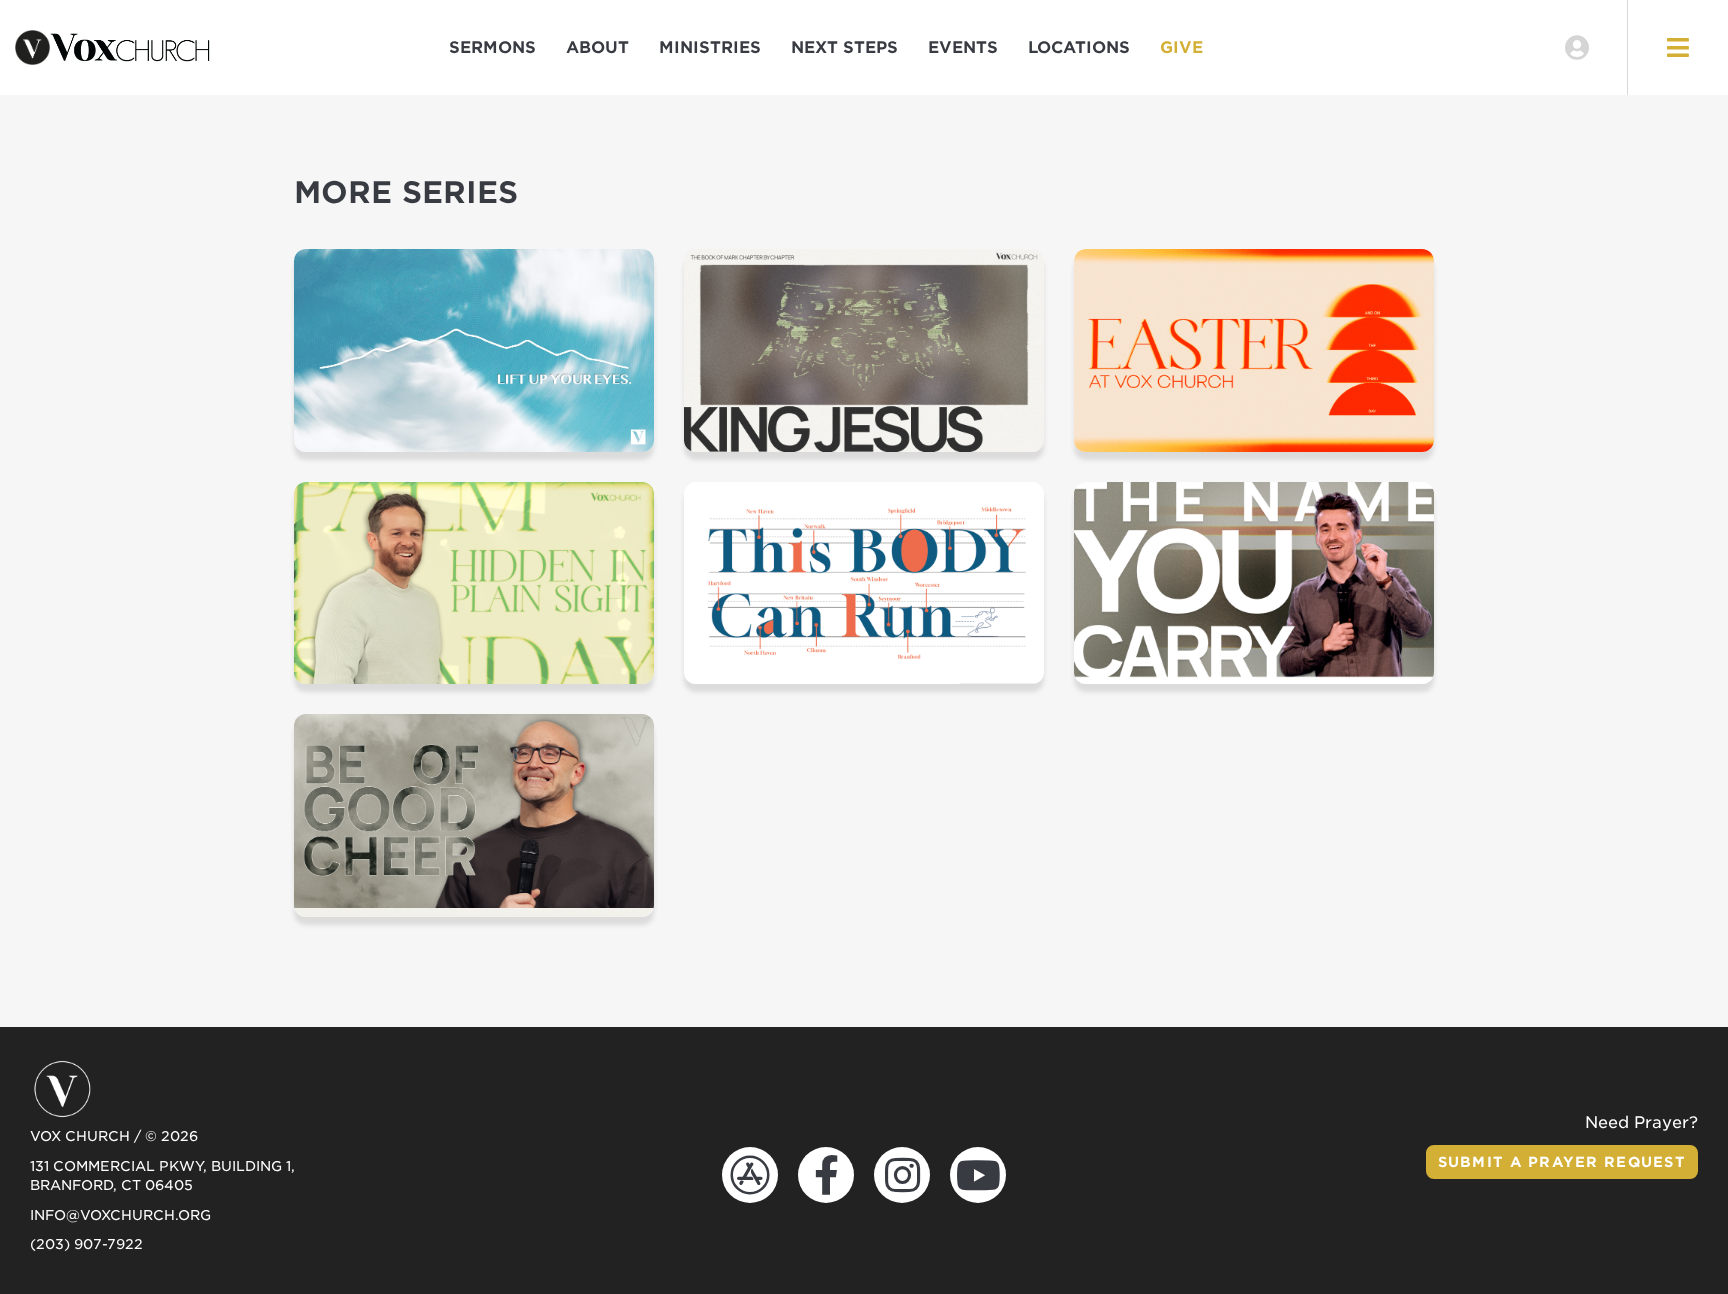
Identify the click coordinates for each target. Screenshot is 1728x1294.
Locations (1079, 47)
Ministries (710, 47)
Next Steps (844, 47)
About (597, 47)
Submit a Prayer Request (1562, 1162)
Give (1181, 47)
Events (963, 47)
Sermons (492, 47)
